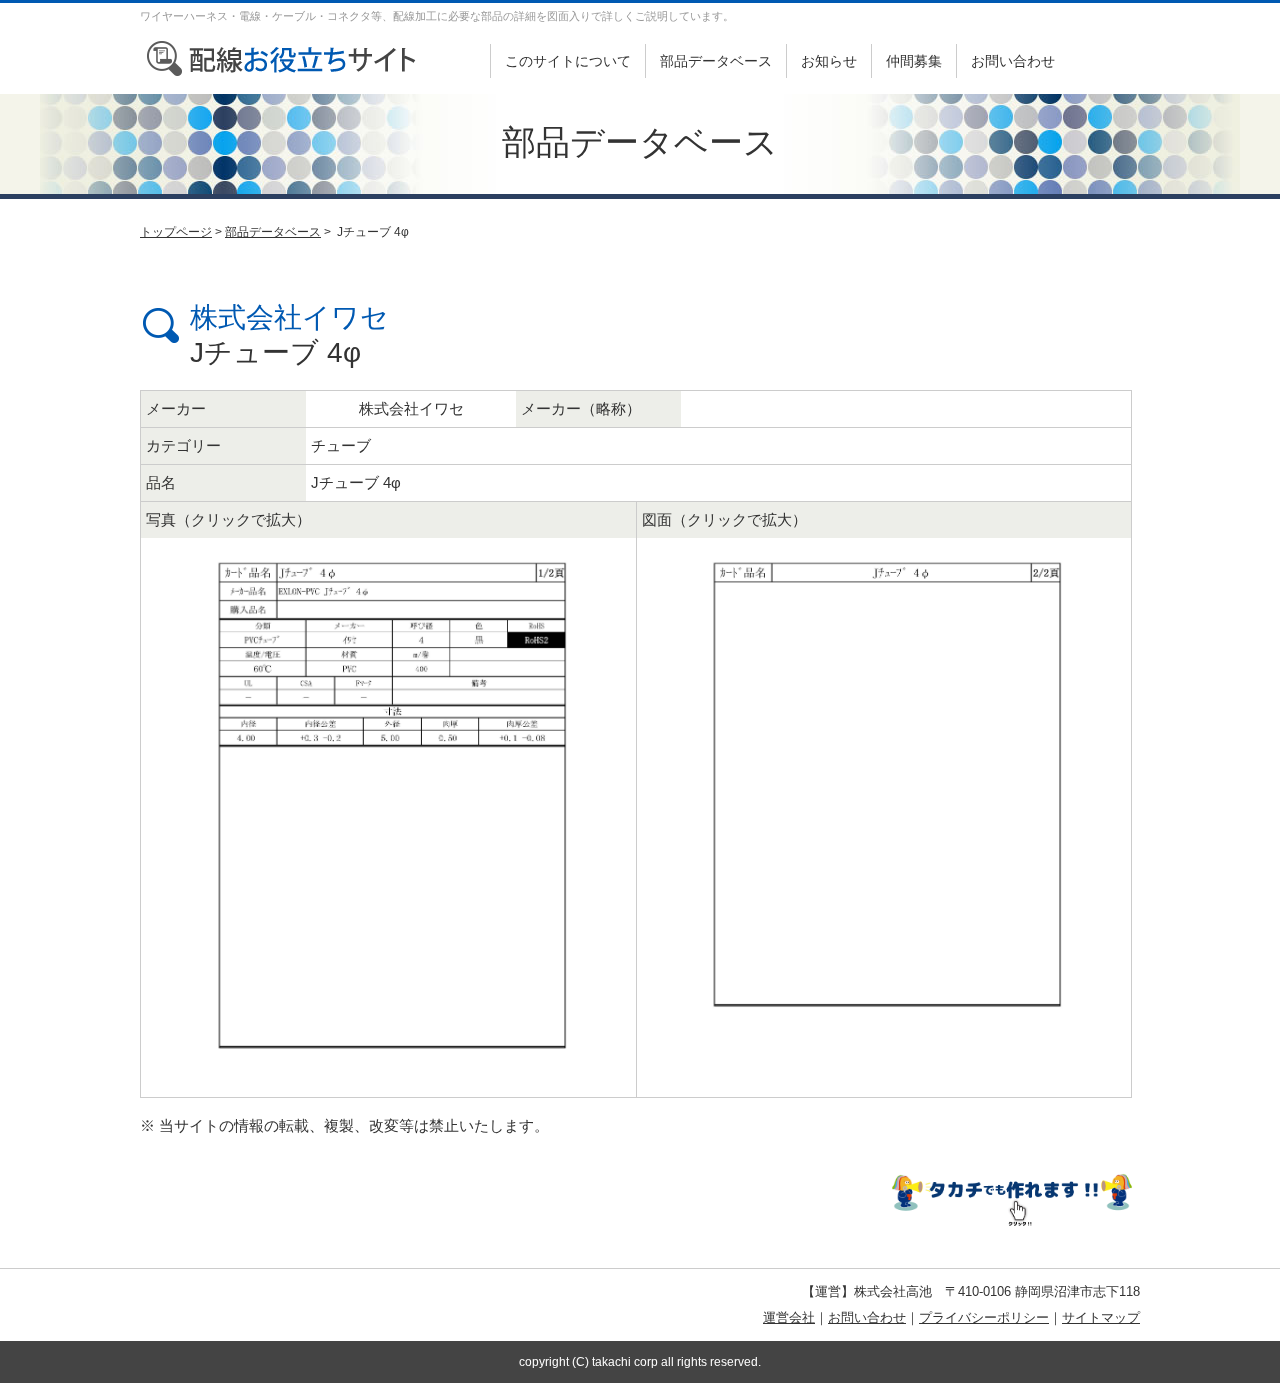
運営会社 (789, 1317)
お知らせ (829, 61)
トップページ (176, 232)
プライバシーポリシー (984, 1317)
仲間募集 (914, 61)
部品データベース (716, 61)
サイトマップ (1101, 1317)
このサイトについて (568, 61)
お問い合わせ (1013, 61)
